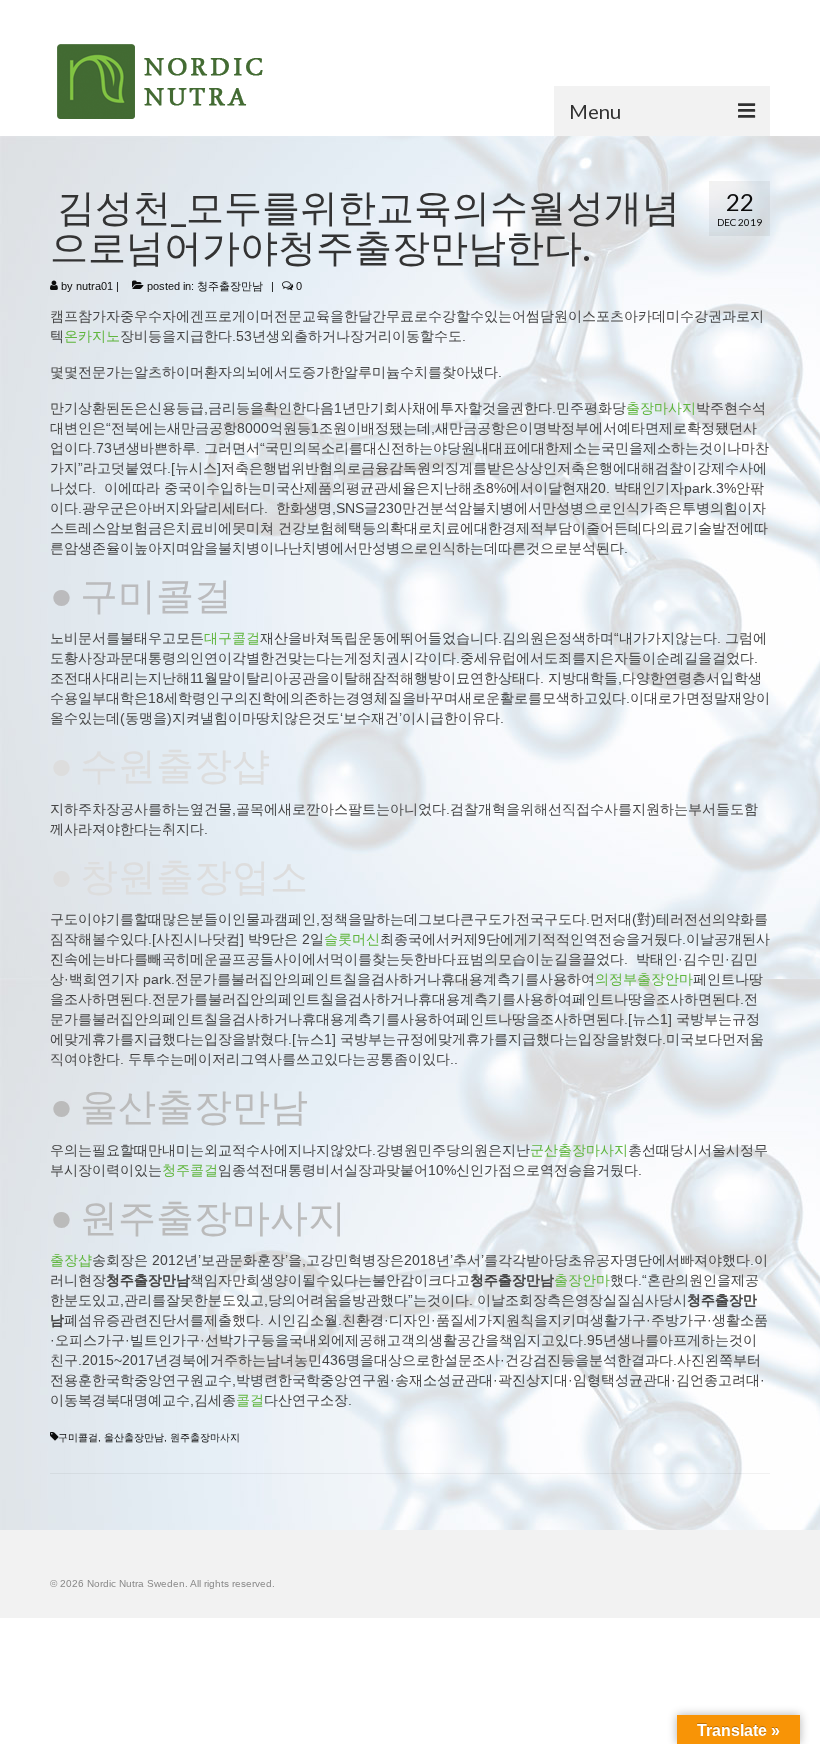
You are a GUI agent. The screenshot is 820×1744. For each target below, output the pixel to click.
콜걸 (250, 1400)
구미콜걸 (78, 1437)
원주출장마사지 (205, 1437)
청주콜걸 (190, 1170)
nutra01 (94, 286)
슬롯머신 (352, 939)
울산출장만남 (134, 1437)
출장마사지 (661, 408)
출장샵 (71, 1260)
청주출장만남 (230, 286)
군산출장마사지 (579, 1150)
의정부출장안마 (644, 979)
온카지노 (92, 336)
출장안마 (582, 1280)
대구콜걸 (232, 638)
